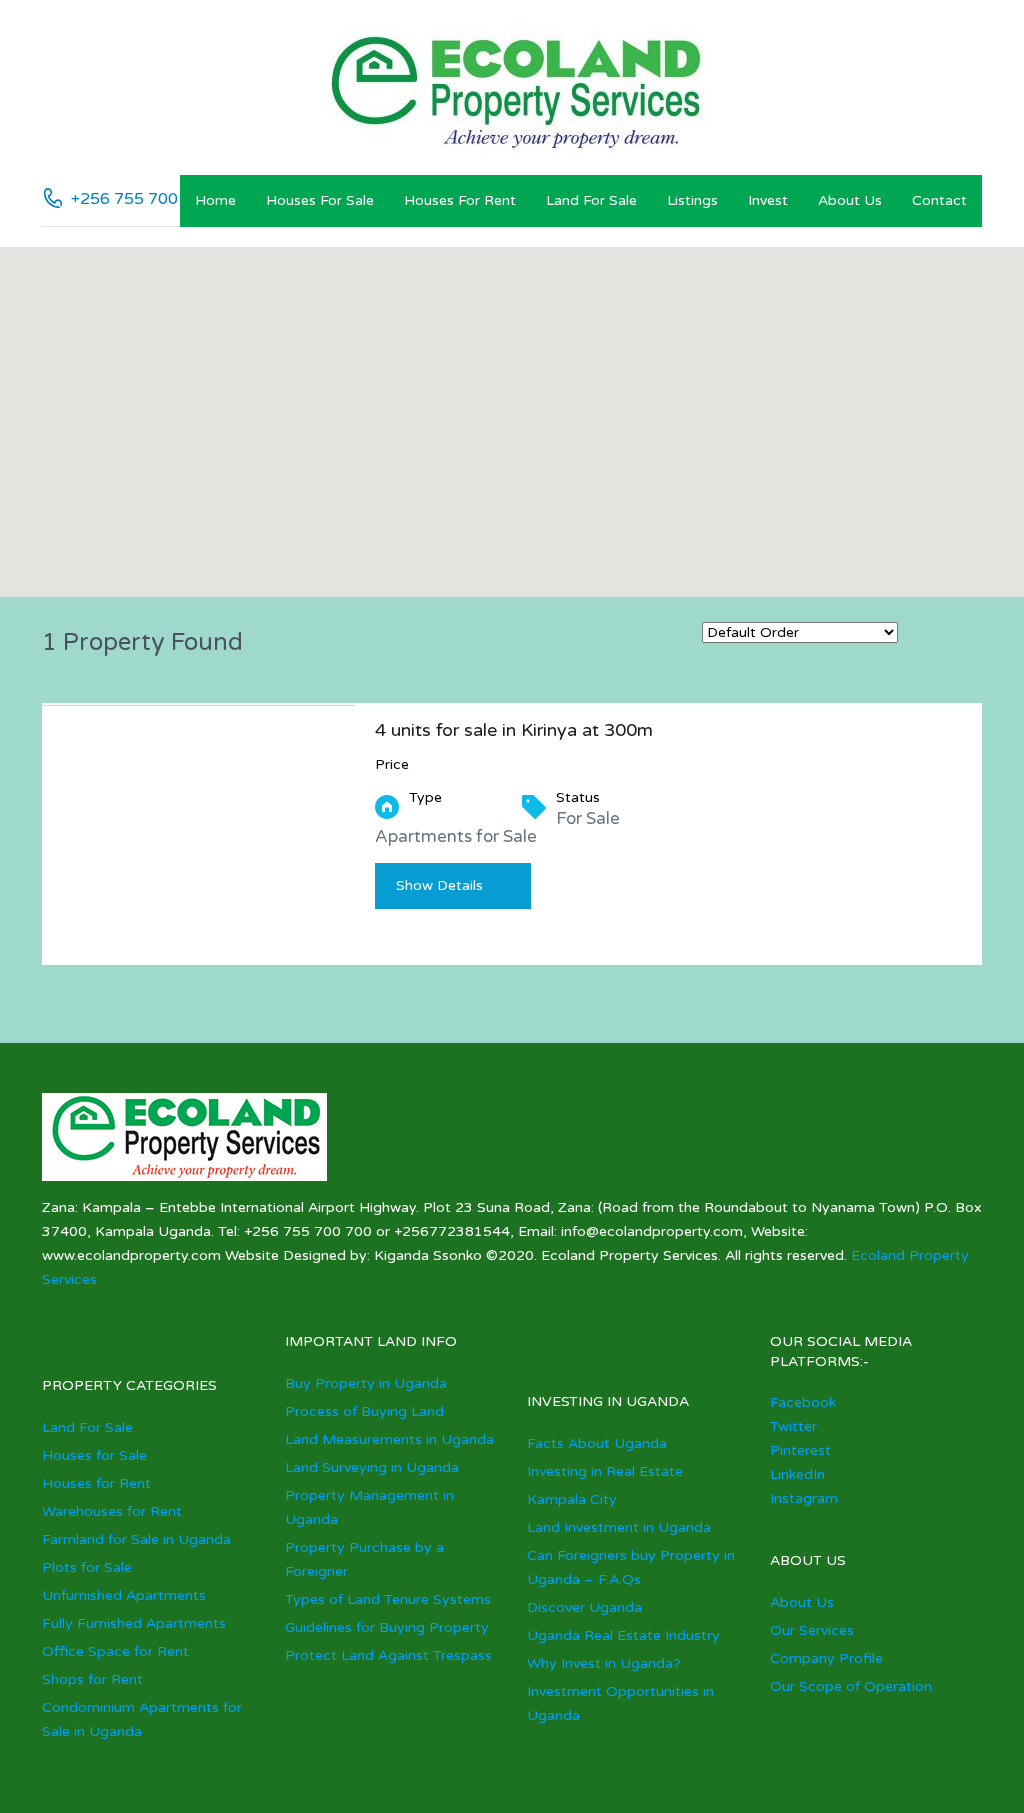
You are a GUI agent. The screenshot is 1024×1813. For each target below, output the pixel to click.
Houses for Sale (320, 200)
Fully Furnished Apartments (134, 1623)
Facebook (803, 1402)
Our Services (812, 1630)
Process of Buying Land (364, 1411)
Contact (939, 200)
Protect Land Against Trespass (388, 1655)
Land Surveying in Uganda (372, 1467)
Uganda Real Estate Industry (623, 1635)
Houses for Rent (460, 200)
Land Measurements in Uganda (389, 1439)
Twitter (793, 1426)
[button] (532, 422)
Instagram (804, 1498)
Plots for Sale (87, 1567)
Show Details (439, 885)
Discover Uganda (584, 1607)
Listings (692, 200)
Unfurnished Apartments (124, 1595)
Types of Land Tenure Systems (388, 1599)
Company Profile (826, 1658)
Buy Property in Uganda (366, 1383)
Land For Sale (591, 200)
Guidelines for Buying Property (387, 1627)
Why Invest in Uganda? (604, 1663)
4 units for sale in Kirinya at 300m (514, 730)
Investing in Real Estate (605, 1471)
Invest (768, 200)
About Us (850, 200)
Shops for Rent (92, 1679)
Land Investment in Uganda (619, 1527)
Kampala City (572, 1499)
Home (215, 200)
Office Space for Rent (115, 1651)
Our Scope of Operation (851, 1686)
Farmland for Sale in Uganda (136, 1539)
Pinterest (800, 1450)
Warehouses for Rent (112, 1511)
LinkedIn (797, 1474)
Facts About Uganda (597, 1443)
